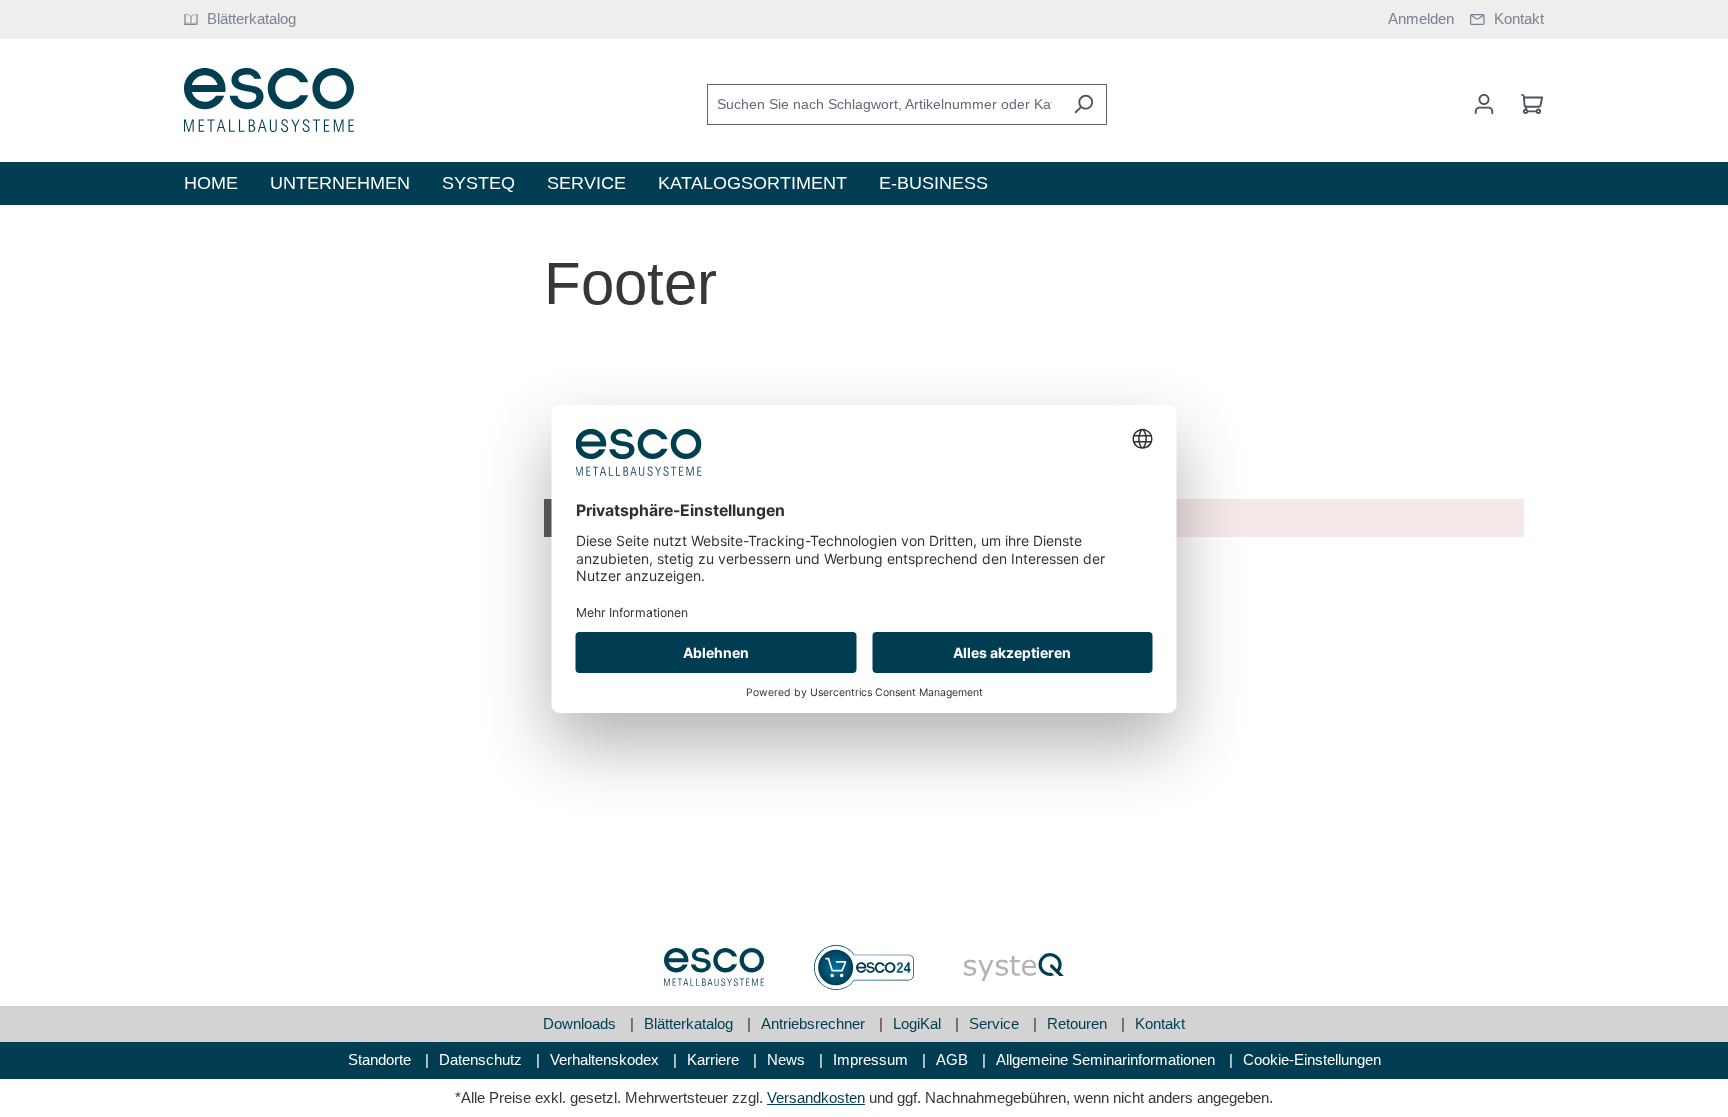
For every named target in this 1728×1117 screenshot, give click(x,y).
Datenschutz (482, 1059)
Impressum (872, 1059)
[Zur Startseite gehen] (269, 100)
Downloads (581, 1023)
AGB (954, 1059)
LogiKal (919, 1023)
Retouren (1079, 1023)
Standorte (381, 1059)
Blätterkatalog (690, 1023)
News (788, 1059)
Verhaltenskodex (606, 1059)
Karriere (715, 1059)
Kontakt (1160, 1023)
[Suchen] (1083, 104)
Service (996, 1023)
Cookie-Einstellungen (1312, 1059)
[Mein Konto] (1484, 104)
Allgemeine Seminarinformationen (1107, 1059)
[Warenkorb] (1526, 104)
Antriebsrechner (815, 1023)
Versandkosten (816, 1097)
